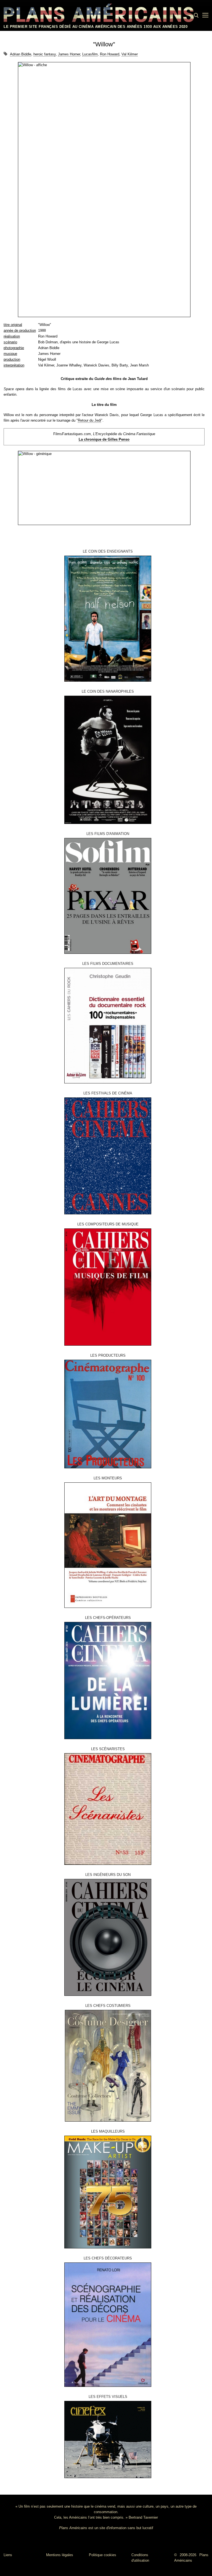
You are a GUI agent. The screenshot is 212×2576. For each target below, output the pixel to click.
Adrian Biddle (21, 54)
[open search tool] (196, 15)
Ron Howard (110, 54)
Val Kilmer (130, 54)
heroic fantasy (45, 54)
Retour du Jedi (89, 420)
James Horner (69, 54)
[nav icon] (205, 15)
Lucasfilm (90, 54)
